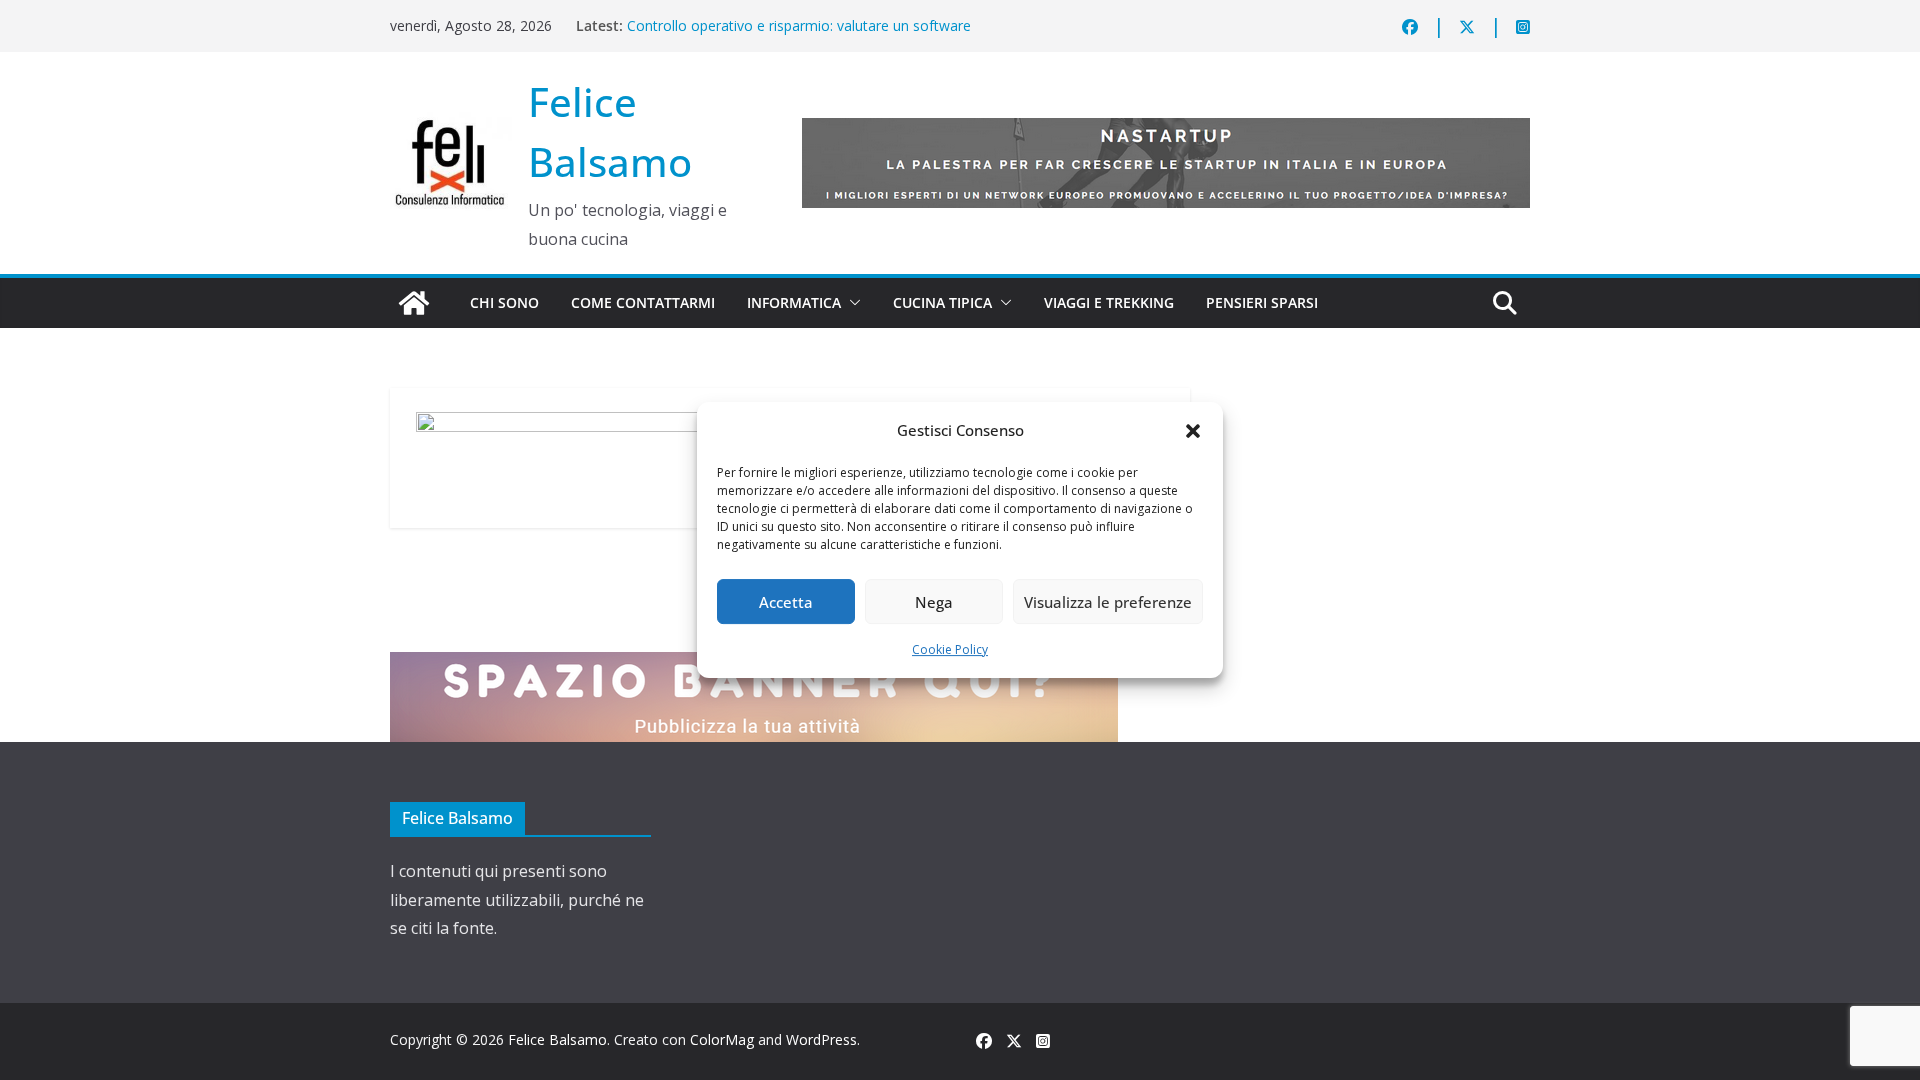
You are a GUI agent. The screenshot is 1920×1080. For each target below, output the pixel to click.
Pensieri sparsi (1262, 302)
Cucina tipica (942, 302)
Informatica (794, 302)
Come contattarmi (643, 302)
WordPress (821, 1039)
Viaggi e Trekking (1109, 302)
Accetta (786, 602)
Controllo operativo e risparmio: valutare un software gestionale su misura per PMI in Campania (799, 35)
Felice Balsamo (557, 1039)
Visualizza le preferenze (1108, 602)
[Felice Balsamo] (414, 303)
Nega (934, 602)
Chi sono (504, 302)
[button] (1193, 431)
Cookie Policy (950, 649)
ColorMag (722, 1039)
